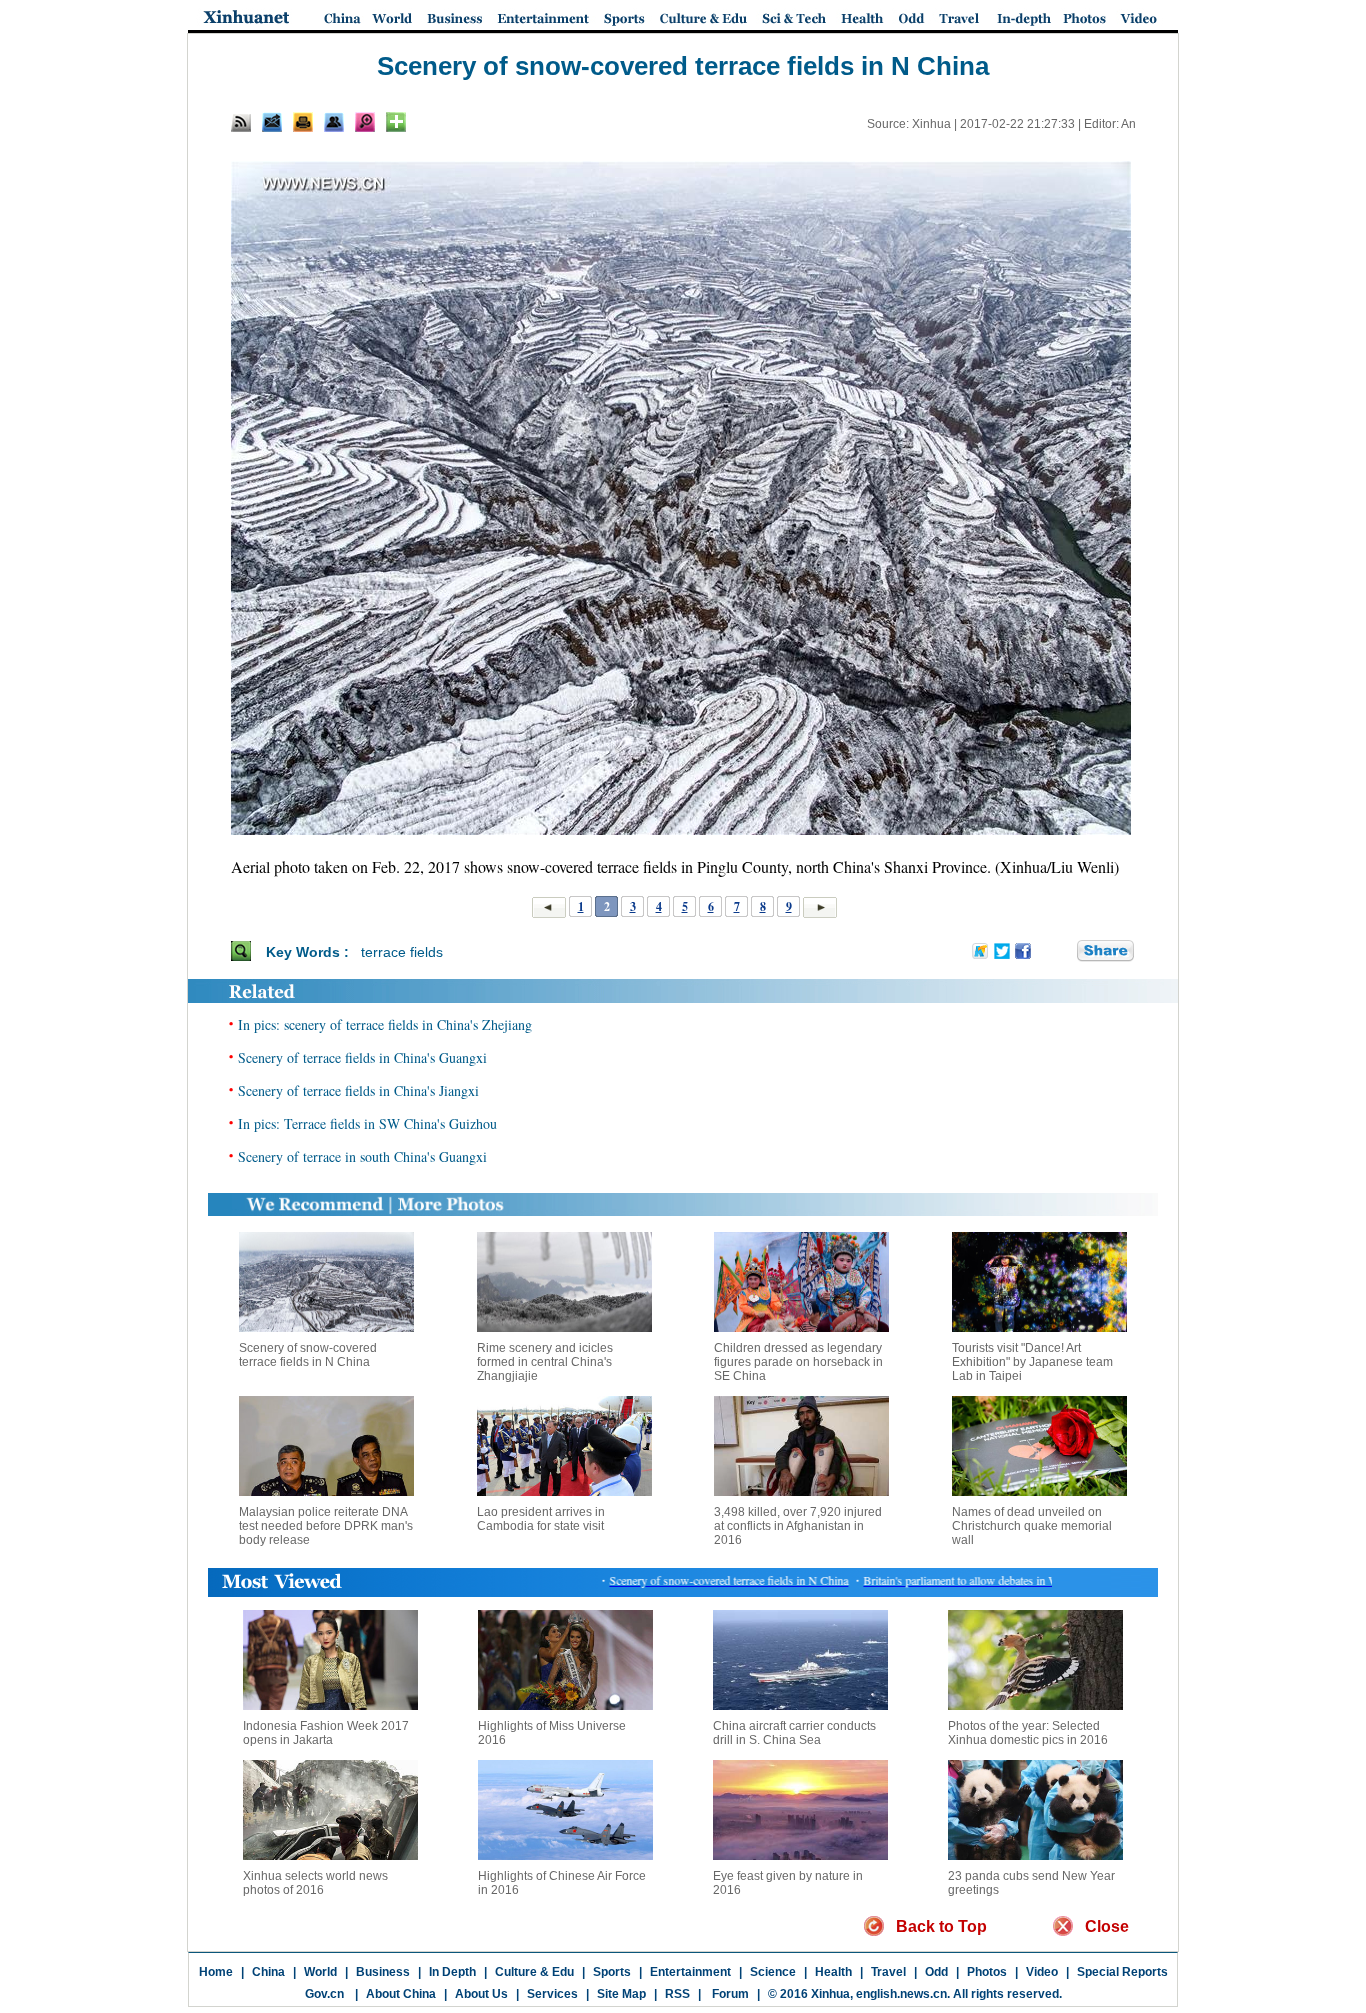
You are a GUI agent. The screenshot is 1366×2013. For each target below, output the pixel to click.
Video (1042, 1972)
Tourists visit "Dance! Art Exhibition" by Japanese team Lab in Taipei (1032, 1362)
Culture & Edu (534, 1972)
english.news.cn (901, 1994)
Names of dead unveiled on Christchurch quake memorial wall (1032, 1526)
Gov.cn (324, 1994)
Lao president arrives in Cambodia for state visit (541, 1519)
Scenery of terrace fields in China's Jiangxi (358, 1090)
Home (216, 1972)
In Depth (452, 1972)
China (268, 1972)
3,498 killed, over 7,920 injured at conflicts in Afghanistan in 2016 (798, 1526)
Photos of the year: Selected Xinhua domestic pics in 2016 (1028, 1733)
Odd (936, 1972)
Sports (612, 1972)
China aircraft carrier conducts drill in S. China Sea (794, 1733)
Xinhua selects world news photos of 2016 (315, 1883)
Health (833, 1972)
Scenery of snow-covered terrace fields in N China (308, 1355)
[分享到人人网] (1063, 951)
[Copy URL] (334, 122)
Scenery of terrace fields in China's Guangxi (362, 1057)
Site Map (621, 1994)
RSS (677, 1994)
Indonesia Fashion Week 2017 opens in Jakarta (326, 1733)
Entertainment (690, 1972)
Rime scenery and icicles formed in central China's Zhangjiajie (545, 1362)
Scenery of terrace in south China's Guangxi (362, 1156)
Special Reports (1122, 1972)
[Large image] (365, 122)
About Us (481, 1994)
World (320, 1972)
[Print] (303, 122)
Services (552, 1994)
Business (383, 1972)
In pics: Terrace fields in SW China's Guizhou (367, 1123)
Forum (729, 1994)
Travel (888, 1972)
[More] (396, 122)
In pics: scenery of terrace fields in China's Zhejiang (385, 1024)
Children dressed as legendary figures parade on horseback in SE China (798, 1362)
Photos (987, 1972)
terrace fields (402, 952)
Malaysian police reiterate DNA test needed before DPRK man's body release (326, 1526)
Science (773, 1972)
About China (401, 1994)
